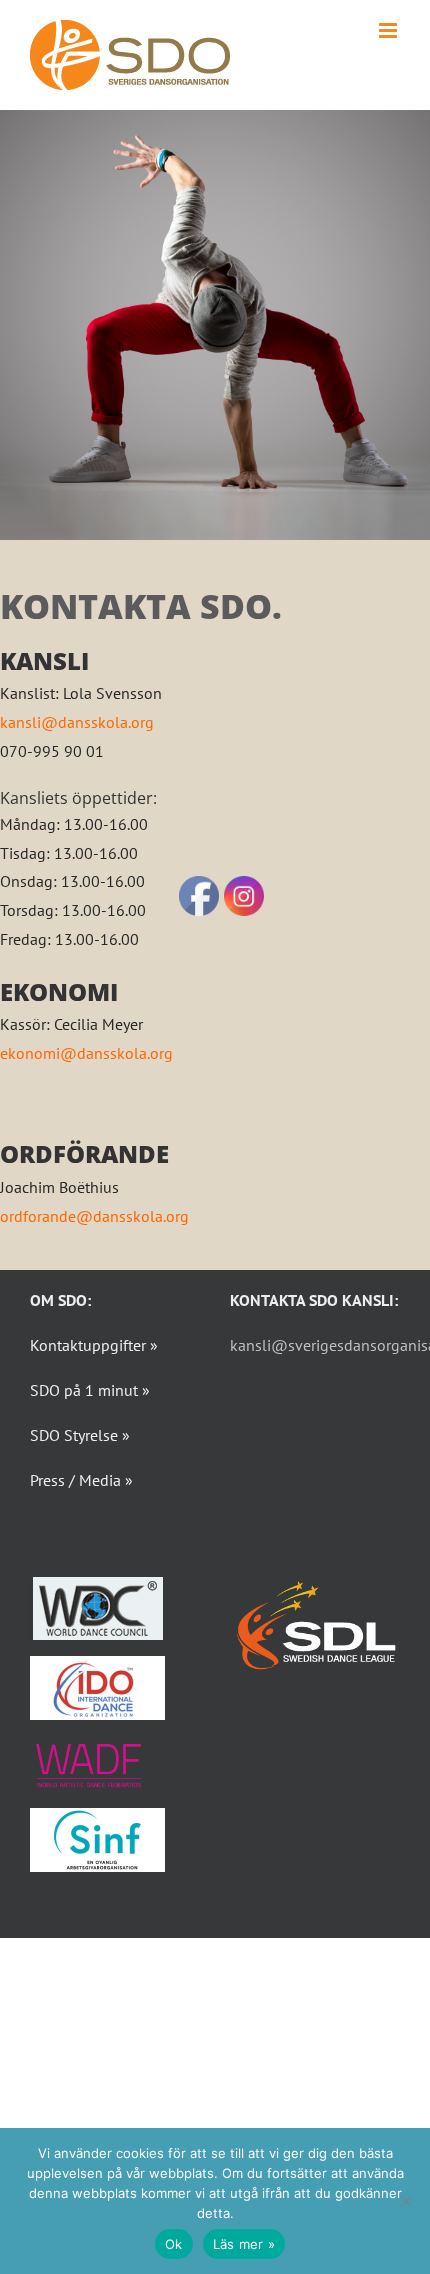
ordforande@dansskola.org (94, 1216)
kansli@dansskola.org (77, 722)
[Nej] (405, 2201)
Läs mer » (244, 2244)
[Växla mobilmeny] (389, 30)
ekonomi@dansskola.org (86, 1053)
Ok (174, 2244)
